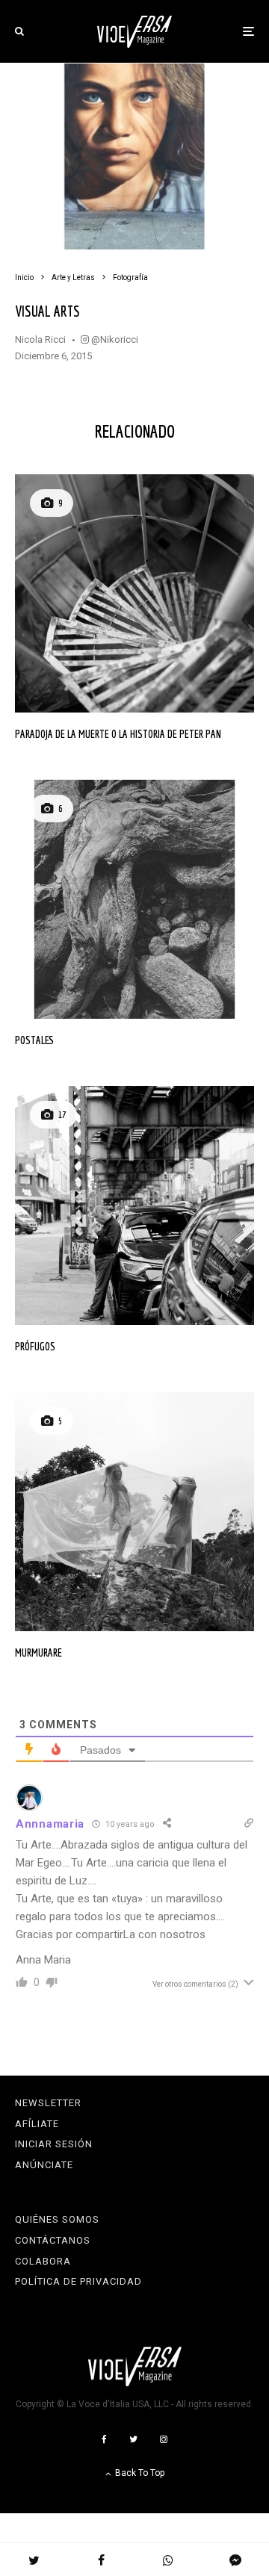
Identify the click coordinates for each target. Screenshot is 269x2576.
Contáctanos (53, 2240)
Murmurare (38, 1652)
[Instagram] (164, 2439)
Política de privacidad (78, 2281)
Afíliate (37, 2124)
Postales (34, 1040)
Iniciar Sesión (54, 2144)
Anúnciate (44, 2165)
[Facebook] (104, 2439)
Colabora (43, 2261)
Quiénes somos (57, 2219)
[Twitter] (133, 2439)
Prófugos (35, 1346)
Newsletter (48, 2103)
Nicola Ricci (40, 339)
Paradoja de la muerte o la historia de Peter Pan (118, 734)
